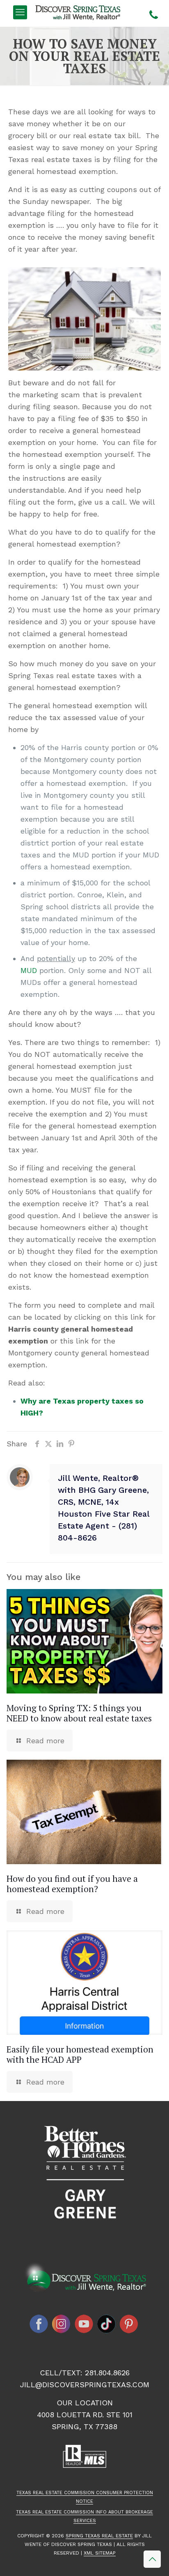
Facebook (39, 2324)
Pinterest (129, 2324)
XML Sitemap (100, 2553)
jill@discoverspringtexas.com (85, 2385)
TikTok (107, 2324)
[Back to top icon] (152, 2559)
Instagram (62, 2324)
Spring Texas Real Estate (99, 2536)
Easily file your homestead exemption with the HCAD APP (80, 2054)
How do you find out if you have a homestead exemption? (72, 1884)
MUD (29, 970)
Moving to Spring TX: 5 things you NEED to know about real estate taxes (79, 1713)
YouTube (84, 2324)
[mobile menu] (20, 12)
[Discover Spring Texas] (79, 12)
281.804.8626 (107, 2373)
